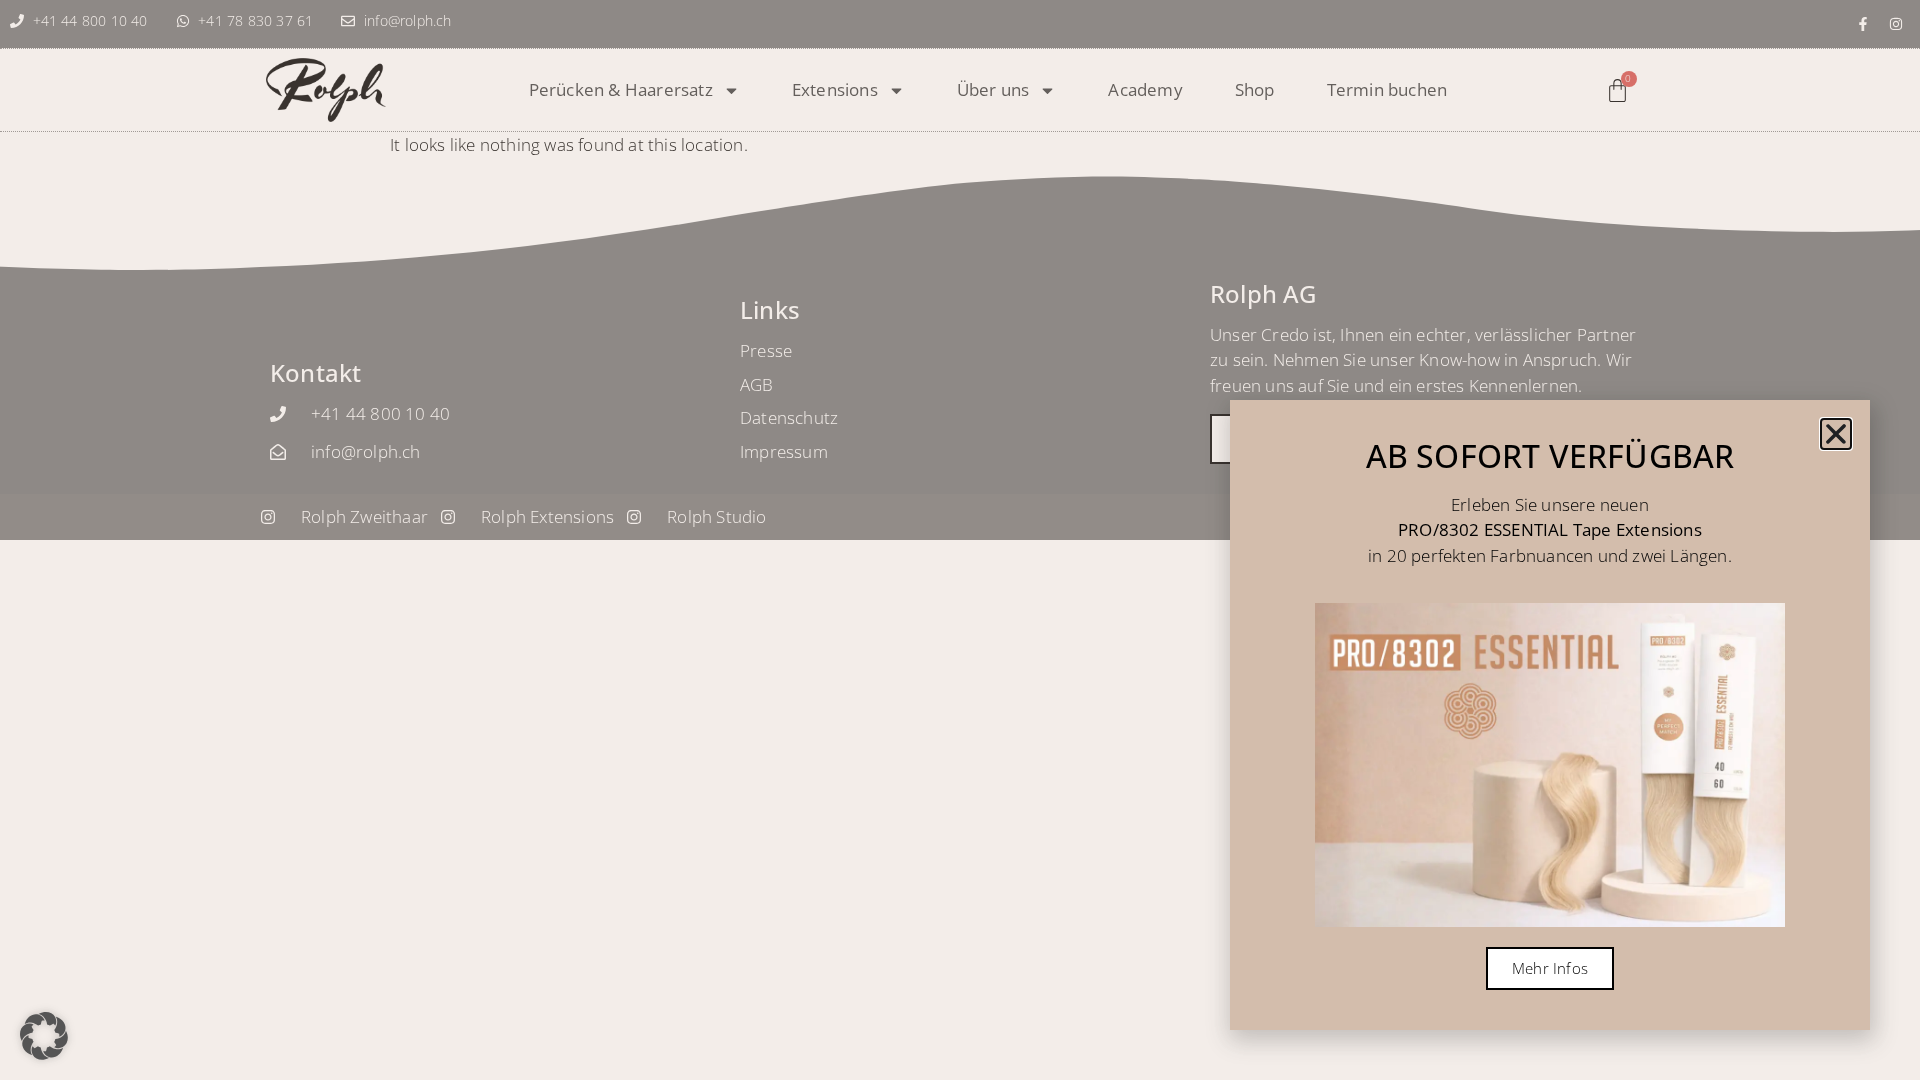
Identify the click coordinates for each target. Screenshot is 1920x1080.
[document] (960, 540)
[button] (44, 1036)
